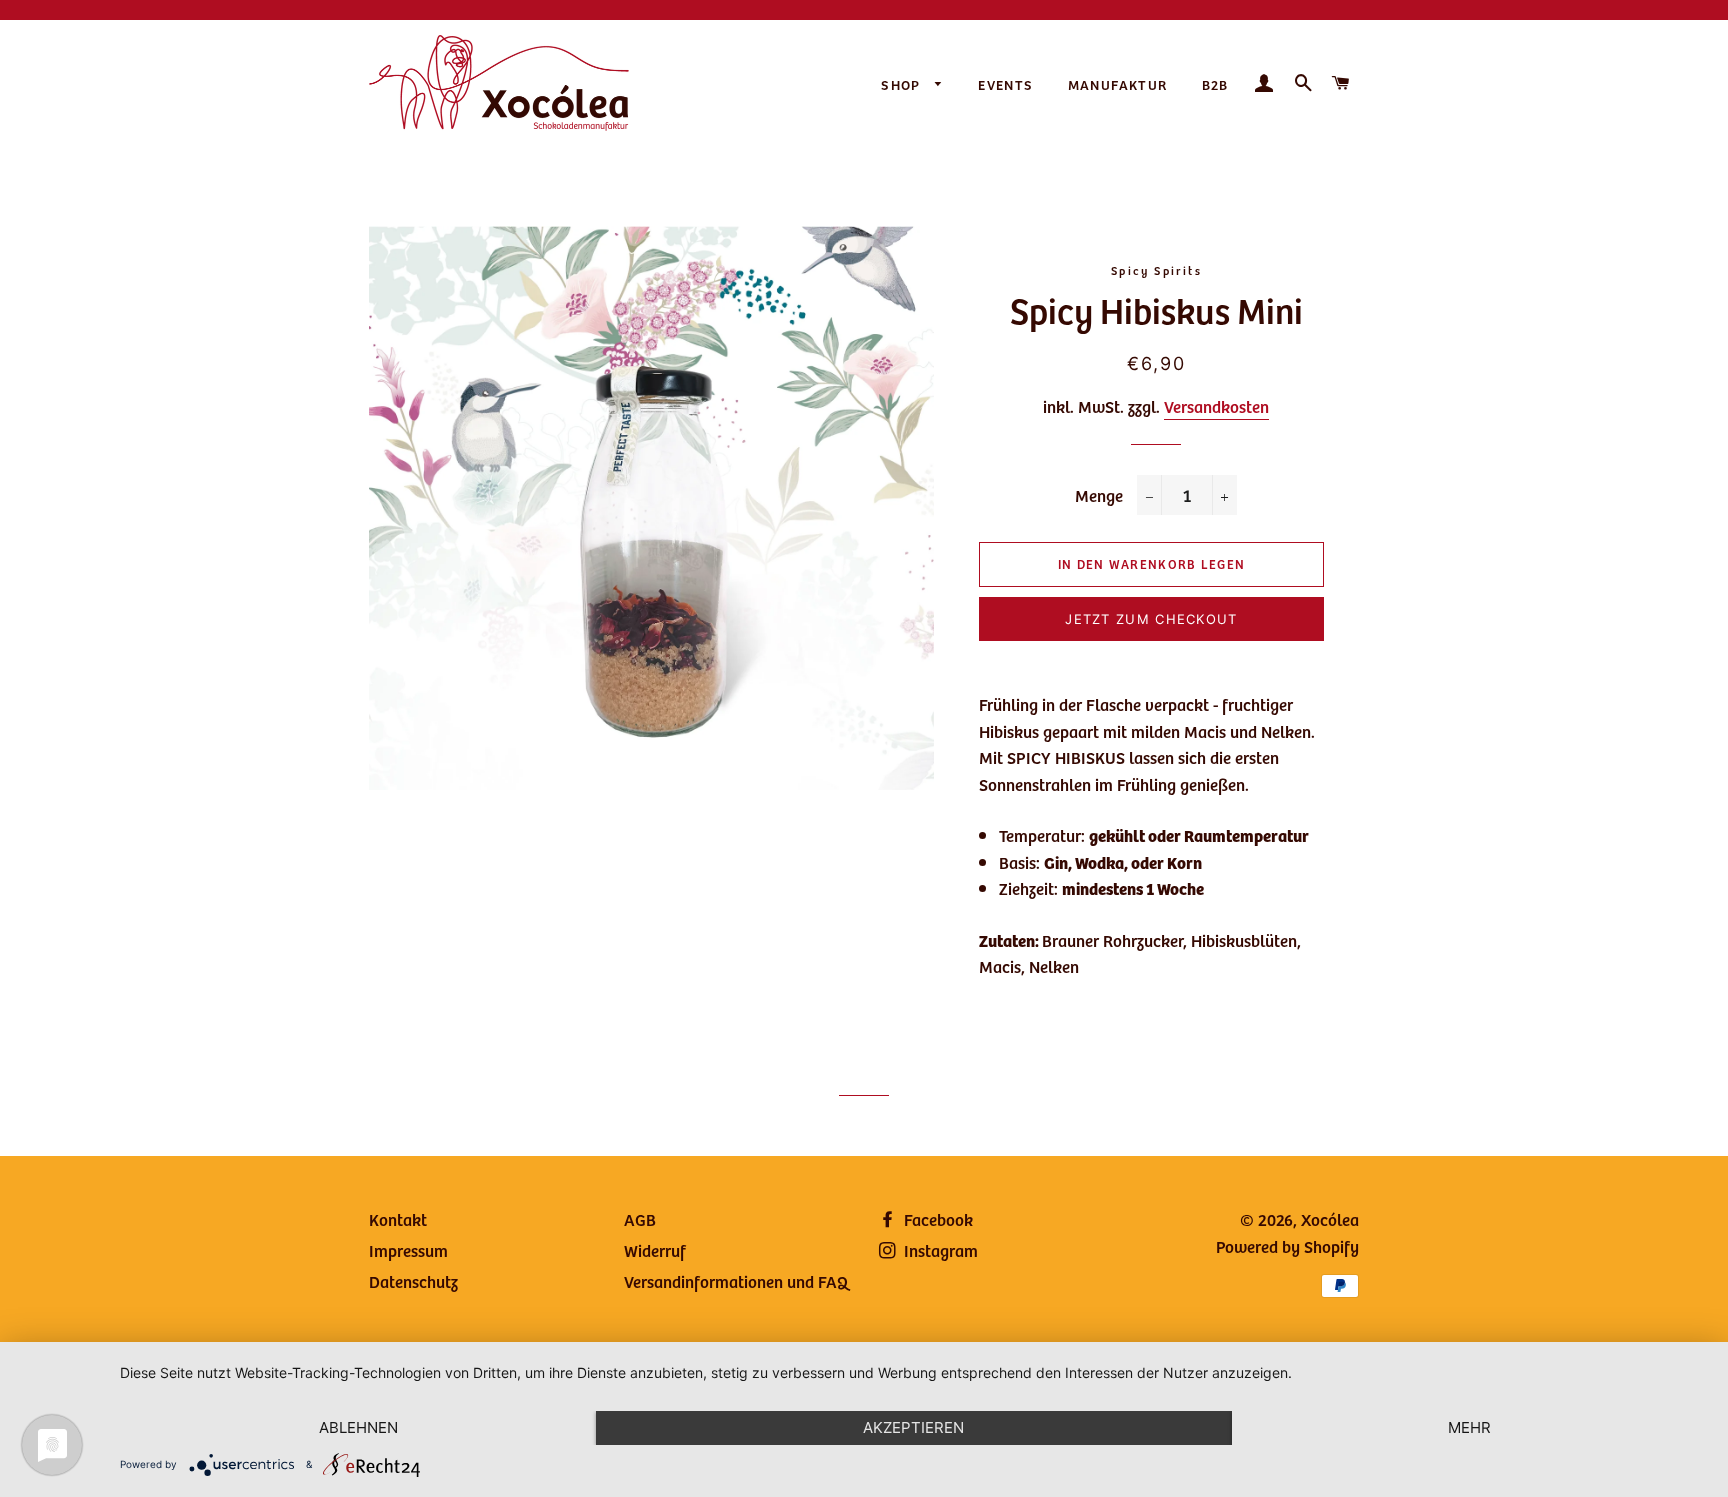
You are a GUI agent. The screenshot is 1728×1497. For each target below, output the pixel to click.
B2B (1215, 84)
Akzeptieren (913, 1427)
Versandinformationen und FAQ (736, 1281)
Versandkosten (1216, 406)
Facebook (936, 1219)
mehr (1469, 1427)
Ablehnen (358, 1427)
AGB (640, 1219)
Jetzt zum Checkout (1151, 619)
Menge (1099, 495)
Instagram (939, 1250)
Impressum (408, 1250)
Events (1005, 84)
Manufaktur (1118, 84)
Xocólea (1330, 1219)
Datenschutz (413, 1281)
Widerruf (655, 1250)
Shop (903, 84)
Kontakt (398, 1219)
